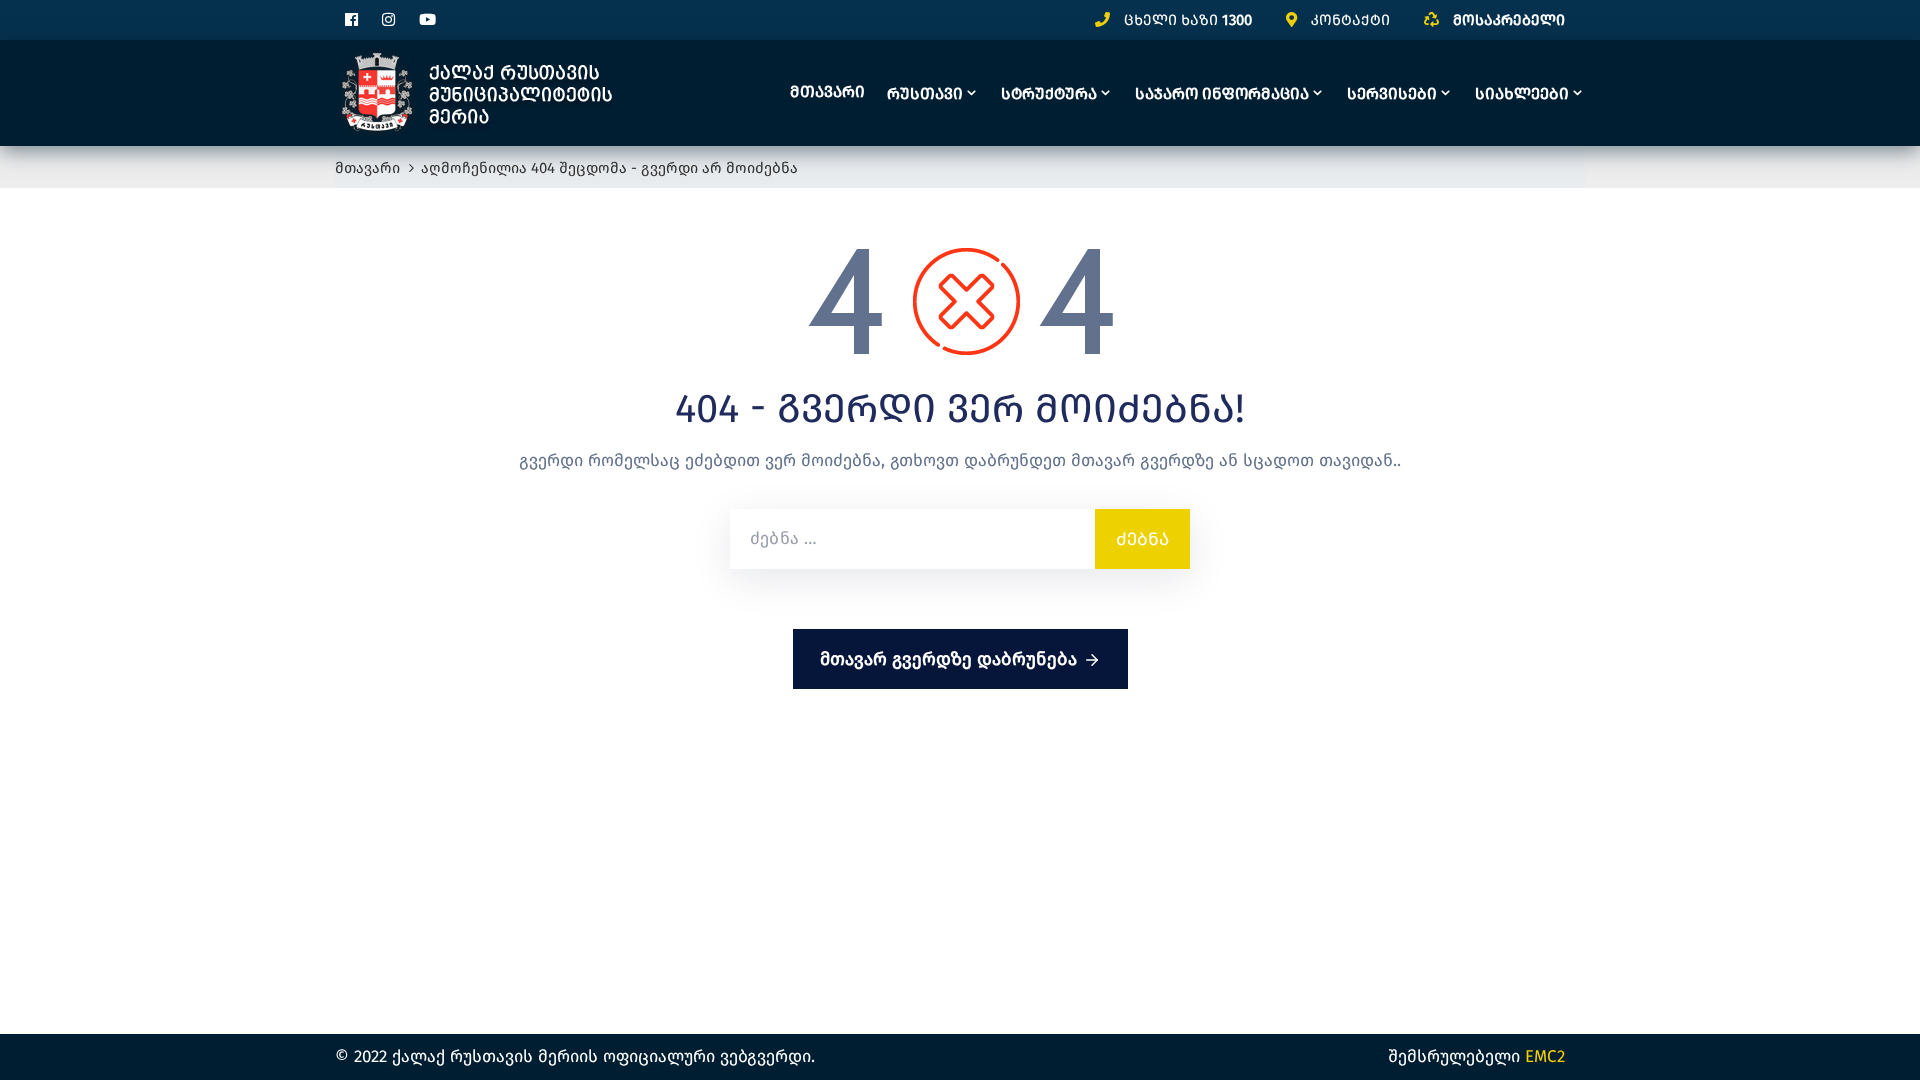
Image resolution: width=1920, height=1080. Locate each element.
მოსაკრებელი (1509, 20)
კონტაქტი (1350, 20)
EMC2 (1545, 1056)
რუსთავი (925, 93)
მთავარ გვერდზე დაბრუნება (948, 659)
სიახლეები (1522, 93)
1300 (1237, 20)
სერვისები (1392, 93)
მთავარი (827, 91)
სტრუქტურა (1049, 93)
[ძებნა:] (912, 539)
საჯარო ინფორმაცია (1222, 93)
